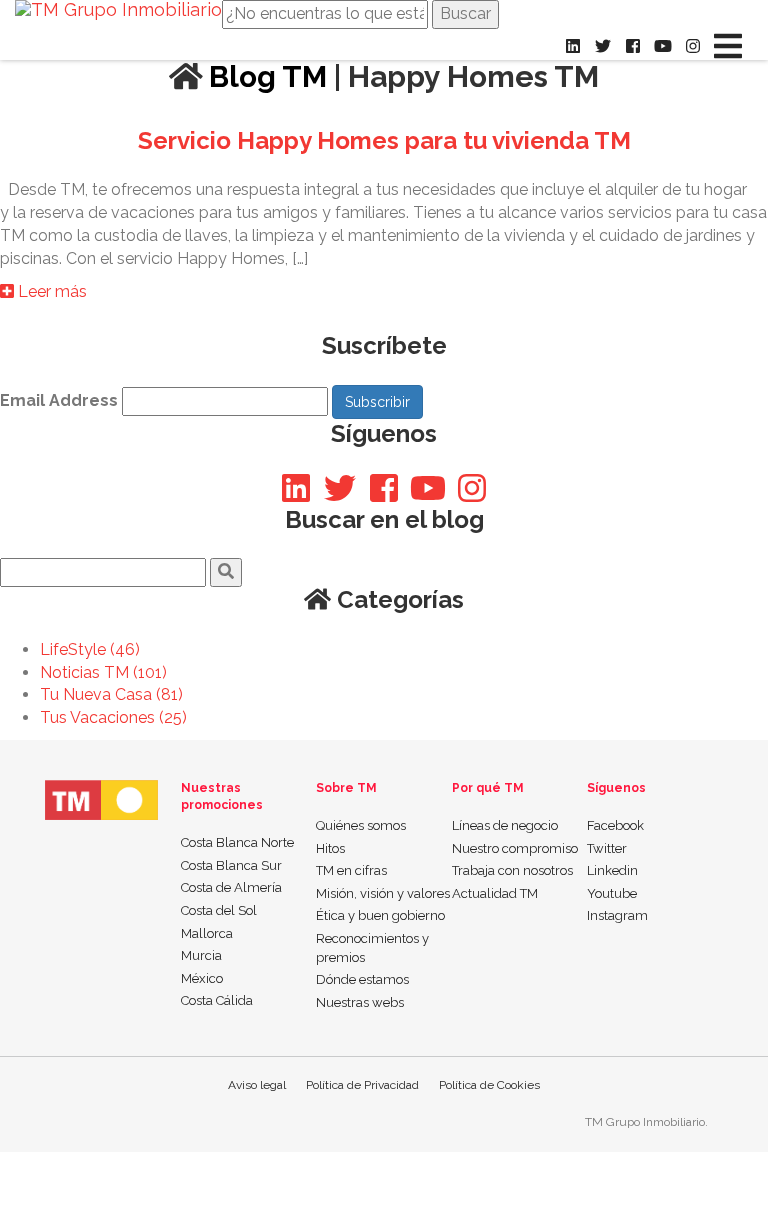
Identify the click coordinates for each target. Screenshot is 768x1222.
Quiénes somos (361, 825)
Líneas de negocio (505, 825)
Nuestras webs (360, 1002)
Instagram (617, 915)
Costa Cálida (217, 1000)
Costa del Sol (219, 910)
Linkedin (612, 870)
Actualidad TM (495, 893)
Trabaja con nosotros (512, 870)
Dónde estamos (362, 979)
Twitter (607, 848)
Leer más (50, 291)
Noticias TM (103, 672)
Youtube (612, 893)
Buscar (465, 13)
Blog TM (264, 76)
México (202, 978)
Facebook (615, 825)
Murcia (201, 955)
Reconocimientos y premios (372, 948)
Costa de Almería (231, 887)
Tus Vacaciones (113, 717)
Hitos (330, 848)
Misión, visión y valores (383, 893)
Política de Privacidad (362, 1085)
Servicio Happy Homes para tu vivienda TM (384, 140)
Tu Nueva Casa (111, 694)
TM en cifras (351, 870)
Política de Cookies (489, 1085)
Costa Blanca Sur (231, 865)
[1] (226, 572)
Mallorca (207, 933)
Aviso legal (257, 1085)
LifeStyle (90, 649)
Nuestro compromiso (515, 848)
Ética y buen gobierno (380, 915)
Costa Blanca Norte (237, 842)
